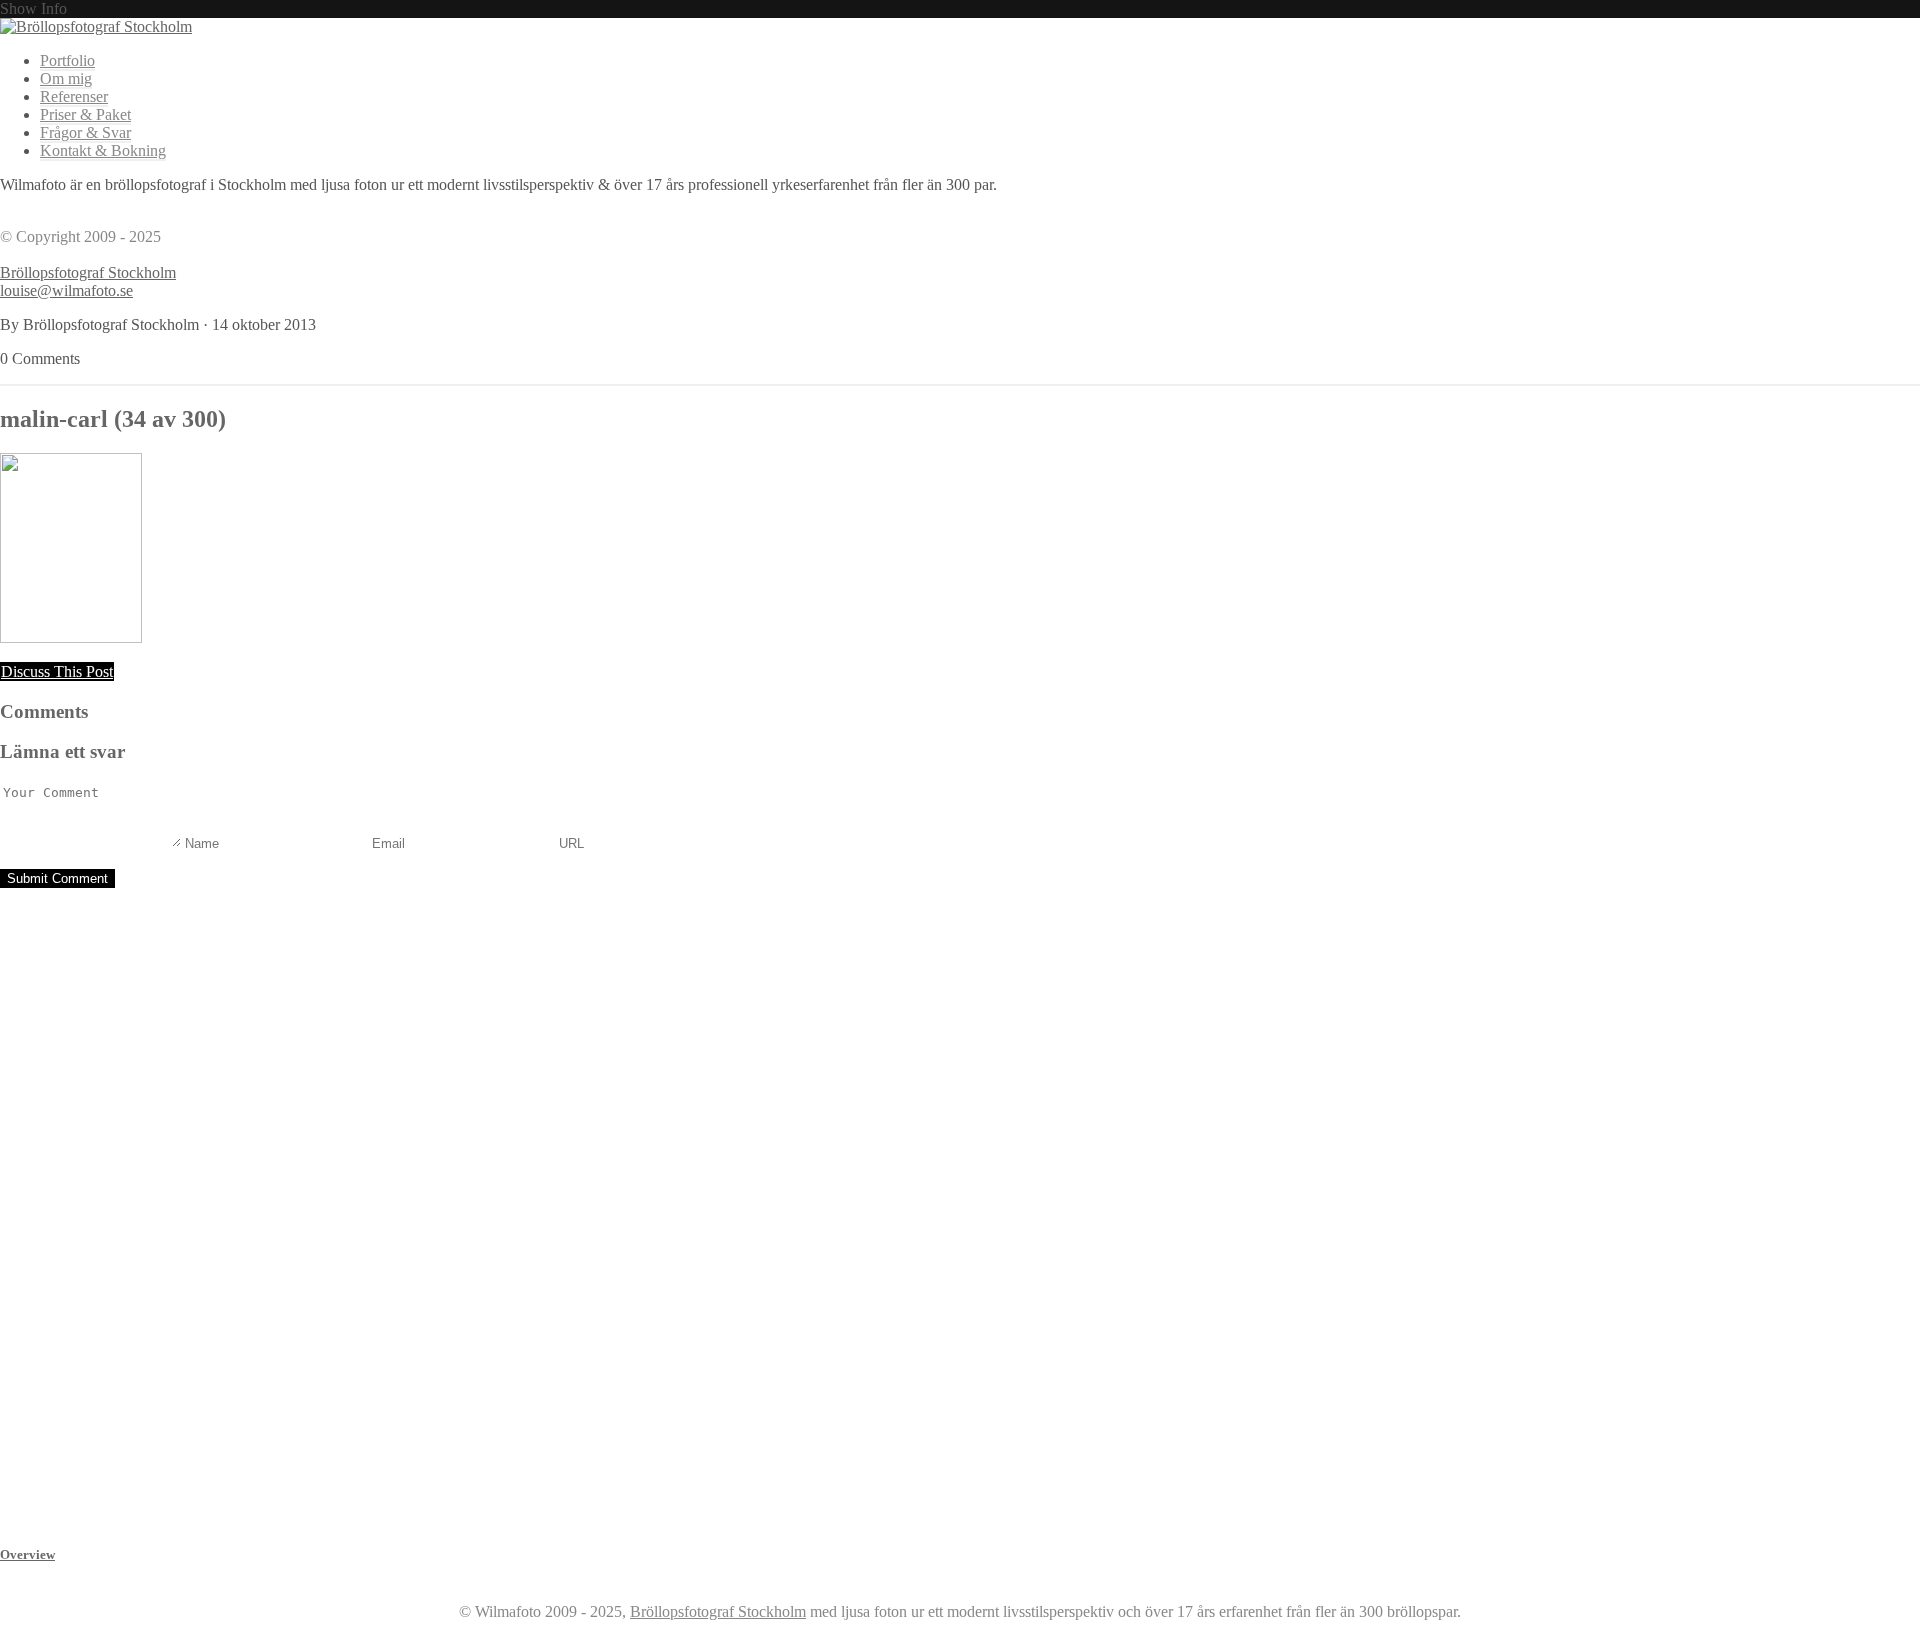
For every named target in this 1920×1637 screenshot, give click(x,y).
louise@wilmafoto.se (66, 290)
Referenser (74, 96)
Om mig (66, 78)
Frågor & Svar (85, 132)
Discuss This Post (57, 671)
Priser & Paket (85, 114)
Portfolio (67, 60)
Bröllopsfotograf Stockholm (88, 272)
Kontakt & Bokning (103, 150)
